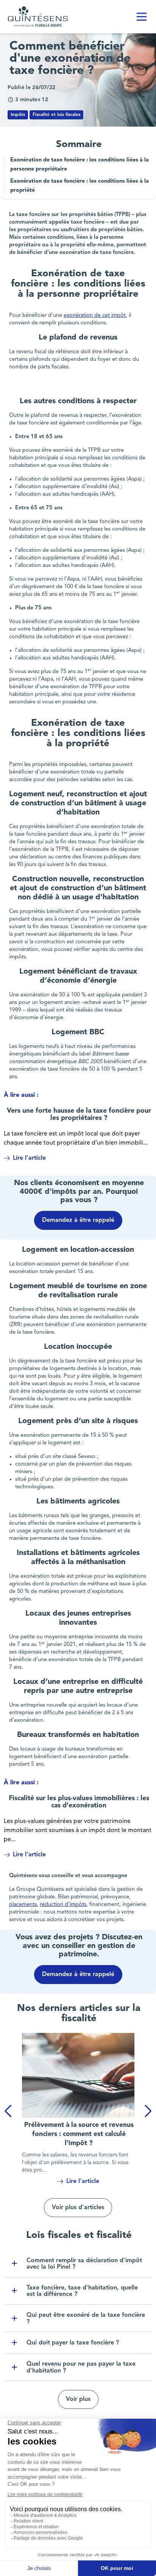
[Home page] (38, 17)
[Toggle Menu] (142, 17)
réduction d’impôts (63, 1905)
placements (23, 1905)
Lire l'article (29, 1158)
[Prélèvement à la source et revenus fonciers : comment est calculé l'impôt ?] (78, 2075)
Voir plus (78, 2399)
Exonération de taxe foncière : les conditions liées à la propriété (80, 186)
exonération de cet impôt (95, 316)
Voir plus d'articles (78, 2208)
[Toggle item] (14, 2263)
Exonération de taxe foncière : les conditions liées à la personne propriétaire (80, 165)
